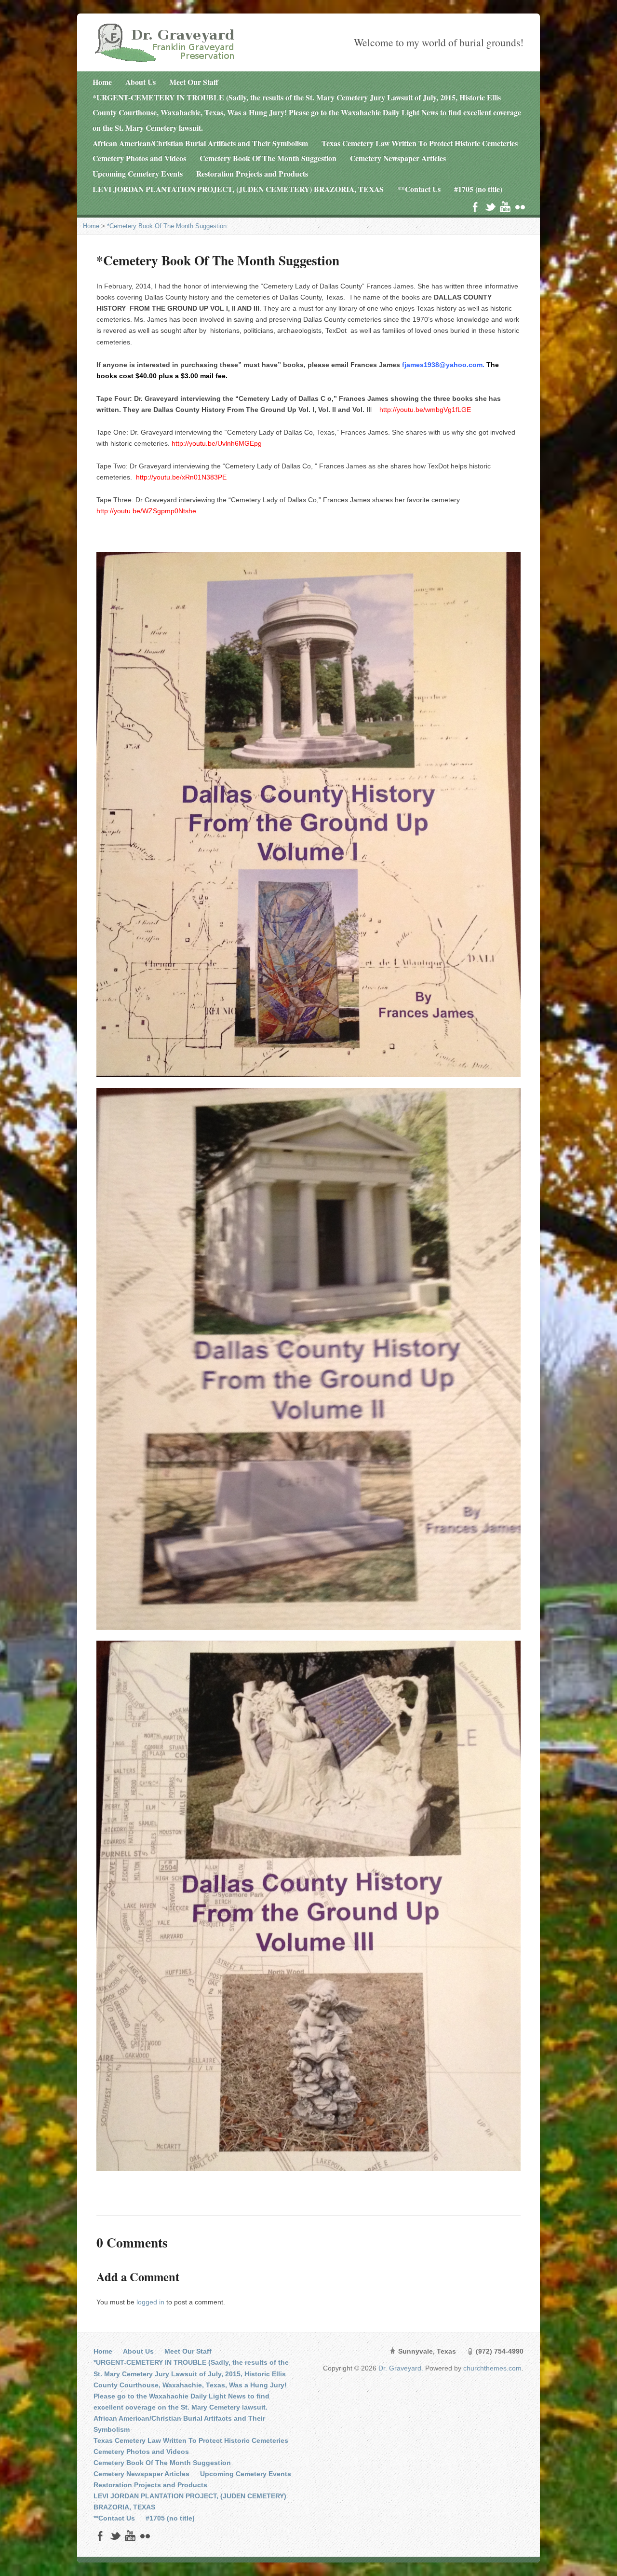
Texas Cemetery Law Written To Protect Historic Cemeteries (420, 143)
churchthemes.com (492, 2368)
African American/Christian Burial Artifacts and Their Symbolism (200, 143)
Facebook (475, 207)
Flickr (520, 207)
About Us (141, 82)
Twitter (490, 207)
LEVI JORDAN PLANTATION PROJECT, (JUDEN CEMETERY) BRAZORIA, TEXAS (238, 189)
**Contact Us (419, 189)
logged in (150, 2302)
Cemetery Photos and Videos (139, 158)
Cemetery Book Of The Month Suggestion (268, 158)
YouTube (505, 207)
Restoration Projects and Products (252, 173)
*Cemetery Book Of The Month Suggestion (167, 226)
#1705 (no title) (478, 189)
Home (102, 82)
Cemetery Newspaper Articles (398, 158)
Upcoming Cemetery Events (138, 173)
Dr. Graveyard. (402, 2368)
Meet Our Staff (194, 82)
